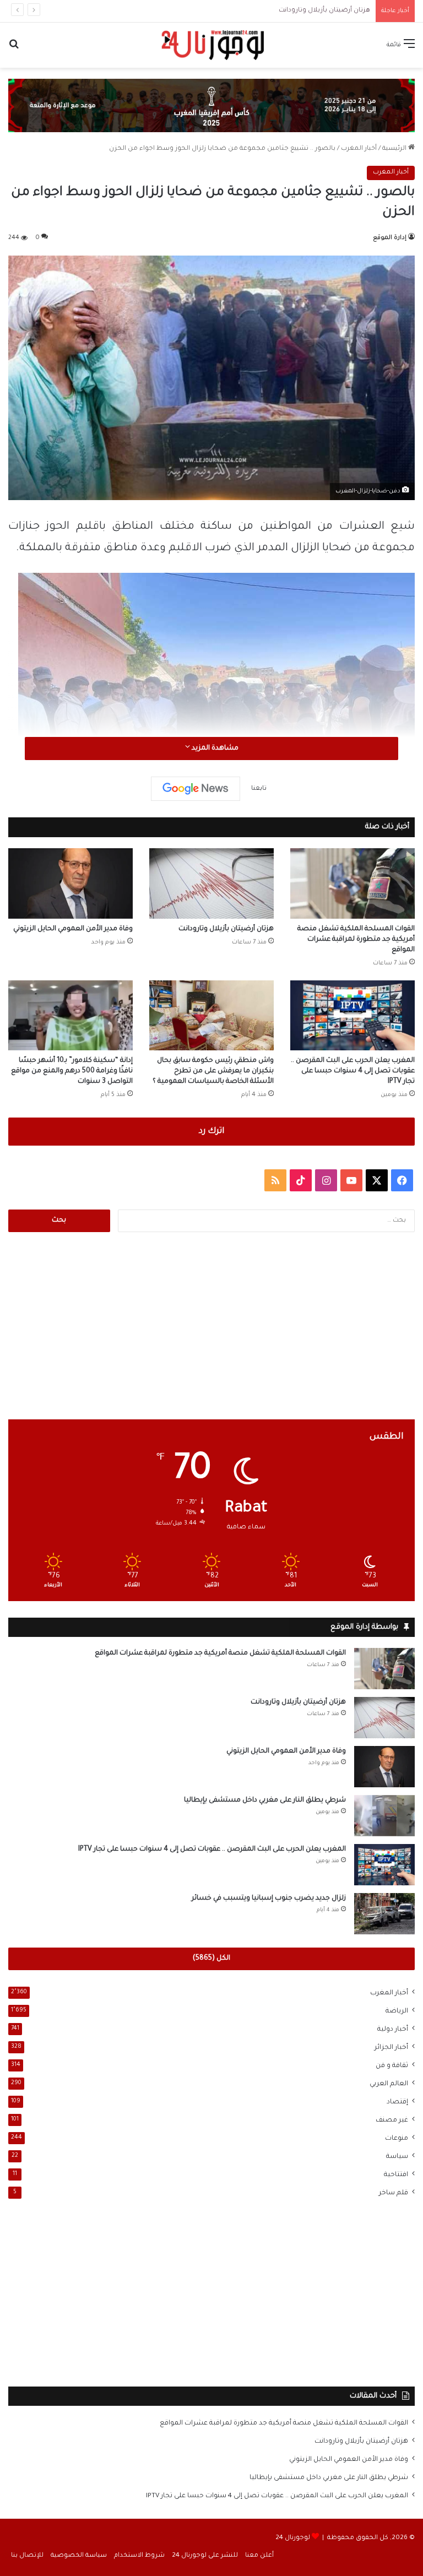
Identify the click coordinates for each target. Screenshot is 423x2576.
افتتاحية (396, 2175)
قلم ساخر (394, 2193)
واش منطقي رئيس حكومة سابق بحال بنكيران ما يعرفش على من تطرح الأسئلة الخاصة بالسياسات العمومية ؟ (213, 1071)
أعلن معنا (259, 2556)
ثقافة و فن (392, 2066)
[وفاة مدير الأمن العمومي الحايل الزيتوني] (70, 883)
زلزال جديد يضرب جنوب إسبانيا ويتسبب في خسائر (269, 1899)
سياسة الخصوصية (79, 2556)
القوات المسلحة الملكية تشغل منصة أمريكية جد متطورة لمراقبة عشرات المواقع (356, 940)
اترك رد (211, 1132)
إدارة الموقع (390, 238)
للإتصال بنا (27, 2556)
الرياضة (397, 2011)
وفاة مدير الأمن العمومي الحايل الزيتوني (73, 929)
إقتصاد (397, 2102)
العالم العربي (389, 2084)
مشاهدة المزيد (214, 749)
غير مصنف (392, 2121)
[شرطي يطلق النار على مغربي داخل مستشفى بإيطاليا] (384, 1816)
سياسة (397, 2157)
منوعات (397, 2139)
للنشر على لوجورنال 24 (205, 2556)
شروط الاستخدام (139, 2556)
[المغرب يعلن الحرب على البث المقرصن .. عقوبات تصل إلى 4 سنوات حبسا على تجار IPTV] (352, 1015)
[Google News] (196, 789)
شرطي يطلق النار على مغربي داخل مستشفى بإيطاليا (265, 1801)
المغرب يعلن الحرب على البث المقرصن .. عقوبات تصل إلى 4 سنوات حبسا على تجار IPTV (353, 1071)
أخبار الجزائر (391, 2048)
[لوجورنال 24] (211, 45)
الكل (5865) (211, 1959)
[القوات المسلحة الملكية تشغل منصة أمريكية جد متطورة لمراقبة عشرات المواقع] (352, 883)
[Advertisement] (211, 1326)
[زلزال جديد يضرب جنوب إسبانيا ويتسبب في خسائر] (384, 1914)
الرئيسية (395, 149)
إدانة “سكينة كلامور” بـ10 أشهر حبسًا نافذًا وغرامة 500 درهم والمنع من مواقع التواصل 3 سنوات (72, 1071)
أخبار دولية (393, 2030)
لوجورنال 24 (293, 2538)
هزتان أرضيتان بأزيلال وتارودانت (324, 11)
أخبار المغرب (359, 149)
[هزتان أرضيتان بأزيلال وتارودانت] (211, 883)
